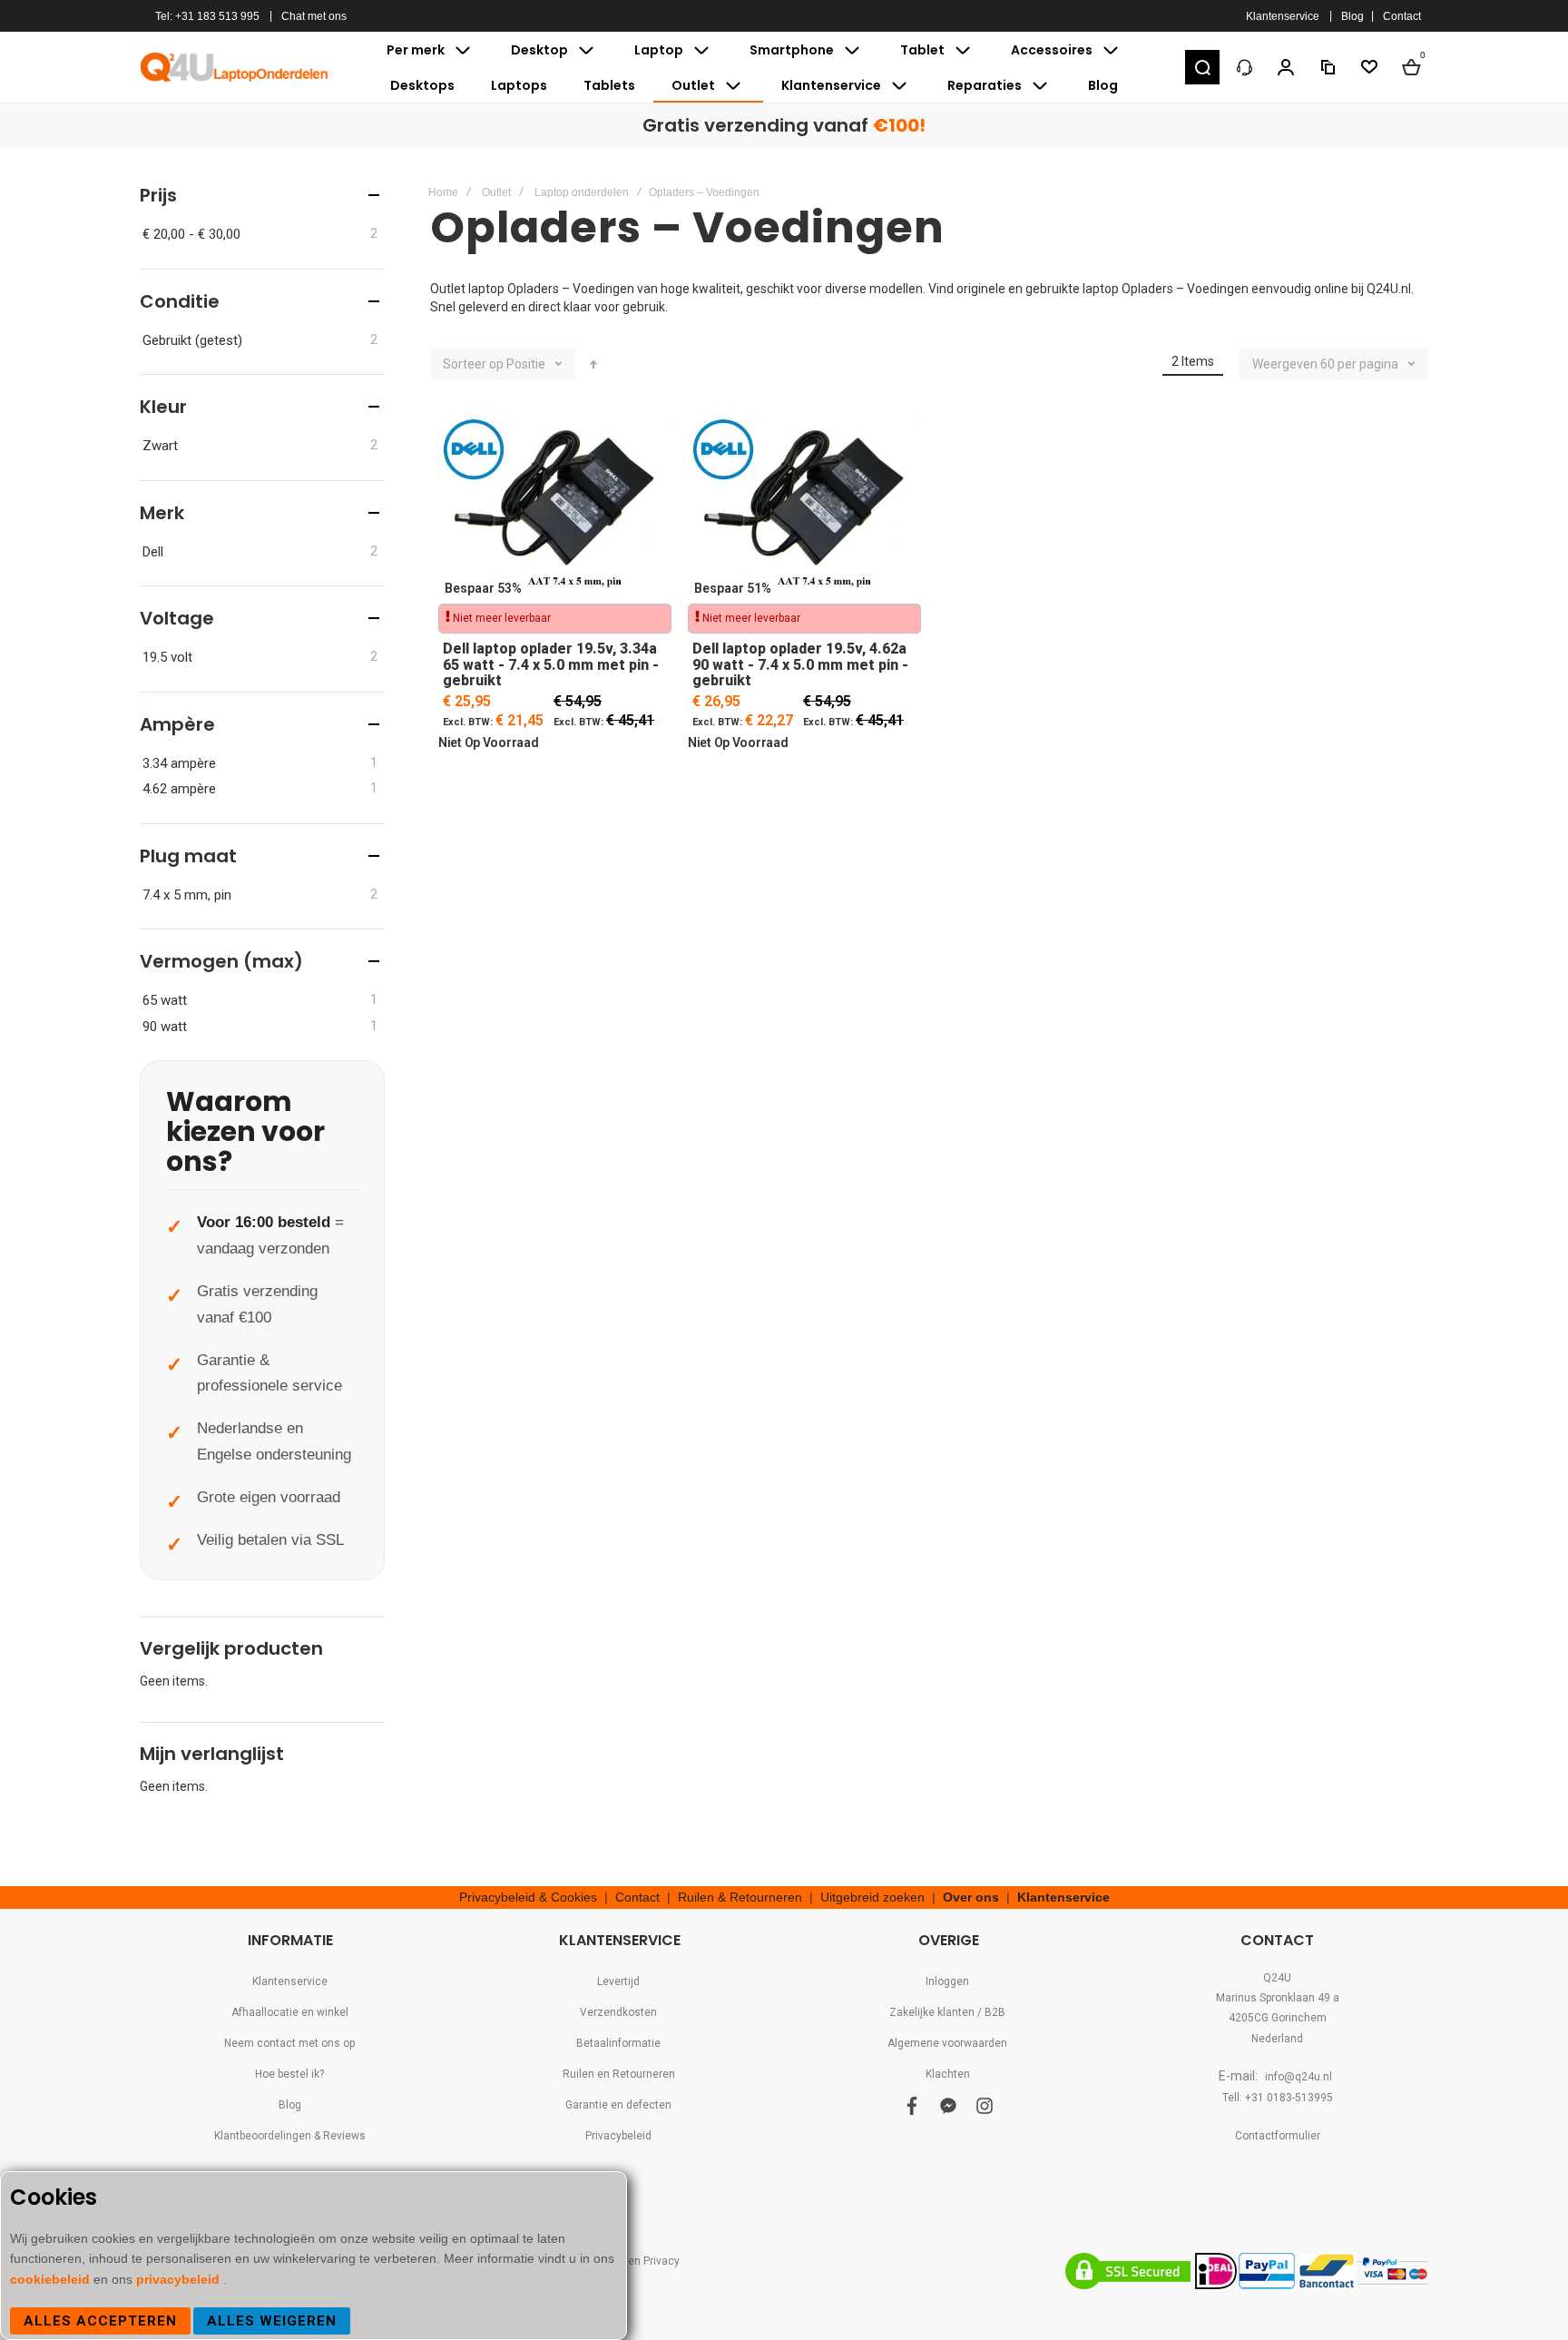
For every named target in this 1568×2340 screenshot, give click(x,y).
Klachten (948, 2074)
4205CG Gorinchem (1278, 2018)
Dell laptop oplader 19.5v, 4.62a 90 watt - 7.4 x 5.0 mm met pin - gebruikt (804, 507)
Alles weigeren (272, 2321)
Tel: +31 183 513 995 (207, 16)
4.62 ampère (179, 789)
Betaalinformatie (618, 2043)
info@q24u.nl (1298, 2077)
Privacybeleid (618, 2136)
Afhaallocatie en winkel (290, 2012)
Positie (526, 364)
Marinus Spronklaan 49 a (1278, 1998)
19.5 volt (167, 657)
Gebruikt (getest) (192, 340)
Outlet (496, 192)
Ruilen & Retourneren (740, 1897)
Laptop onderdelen (582, 192)
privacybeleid (180, 2279)
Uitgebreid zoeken (872, 1897)
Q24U (1277, 1978)
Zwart (160, 446)
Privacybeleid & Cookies (528, 1897)
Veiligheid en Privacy (627, 2261)
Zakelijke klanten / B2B (947, 2012)
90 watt (165, 1027)
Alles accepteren (100, 2321)
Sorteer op (473, 364)
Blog (1352, 16)
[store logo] (235, 67)
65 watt (165, 1000)
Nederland (1277, 2039)
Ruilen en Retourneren (619, 2074)
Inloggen (947, 1981)
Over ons (971, 1897)
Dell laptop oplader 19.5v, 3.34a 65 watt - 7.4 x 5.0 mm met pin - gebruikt (555, 507)
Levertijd (618, 1981)
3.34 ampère (179, 763)
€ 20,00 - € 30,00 (191, 234)
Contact (1402, 16)
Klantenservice (1283, 16)
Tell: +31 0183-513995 (1278, 2098)
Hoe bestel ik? (289, 2074)
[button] (1202, 67)
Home (443, 192)
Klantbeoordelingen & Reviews (290, 2136)
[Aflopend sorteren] (593, 364)
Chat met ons (314, 16)
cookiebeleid (52, 2279)
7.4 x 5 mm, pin (187, 895)
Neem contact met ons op (289, 2043)
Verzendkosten (618, 2012)
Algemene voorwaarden (947, 2043)
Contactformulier (1278, 2136)
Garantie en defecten (618, 2105)
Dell (153, 552)
